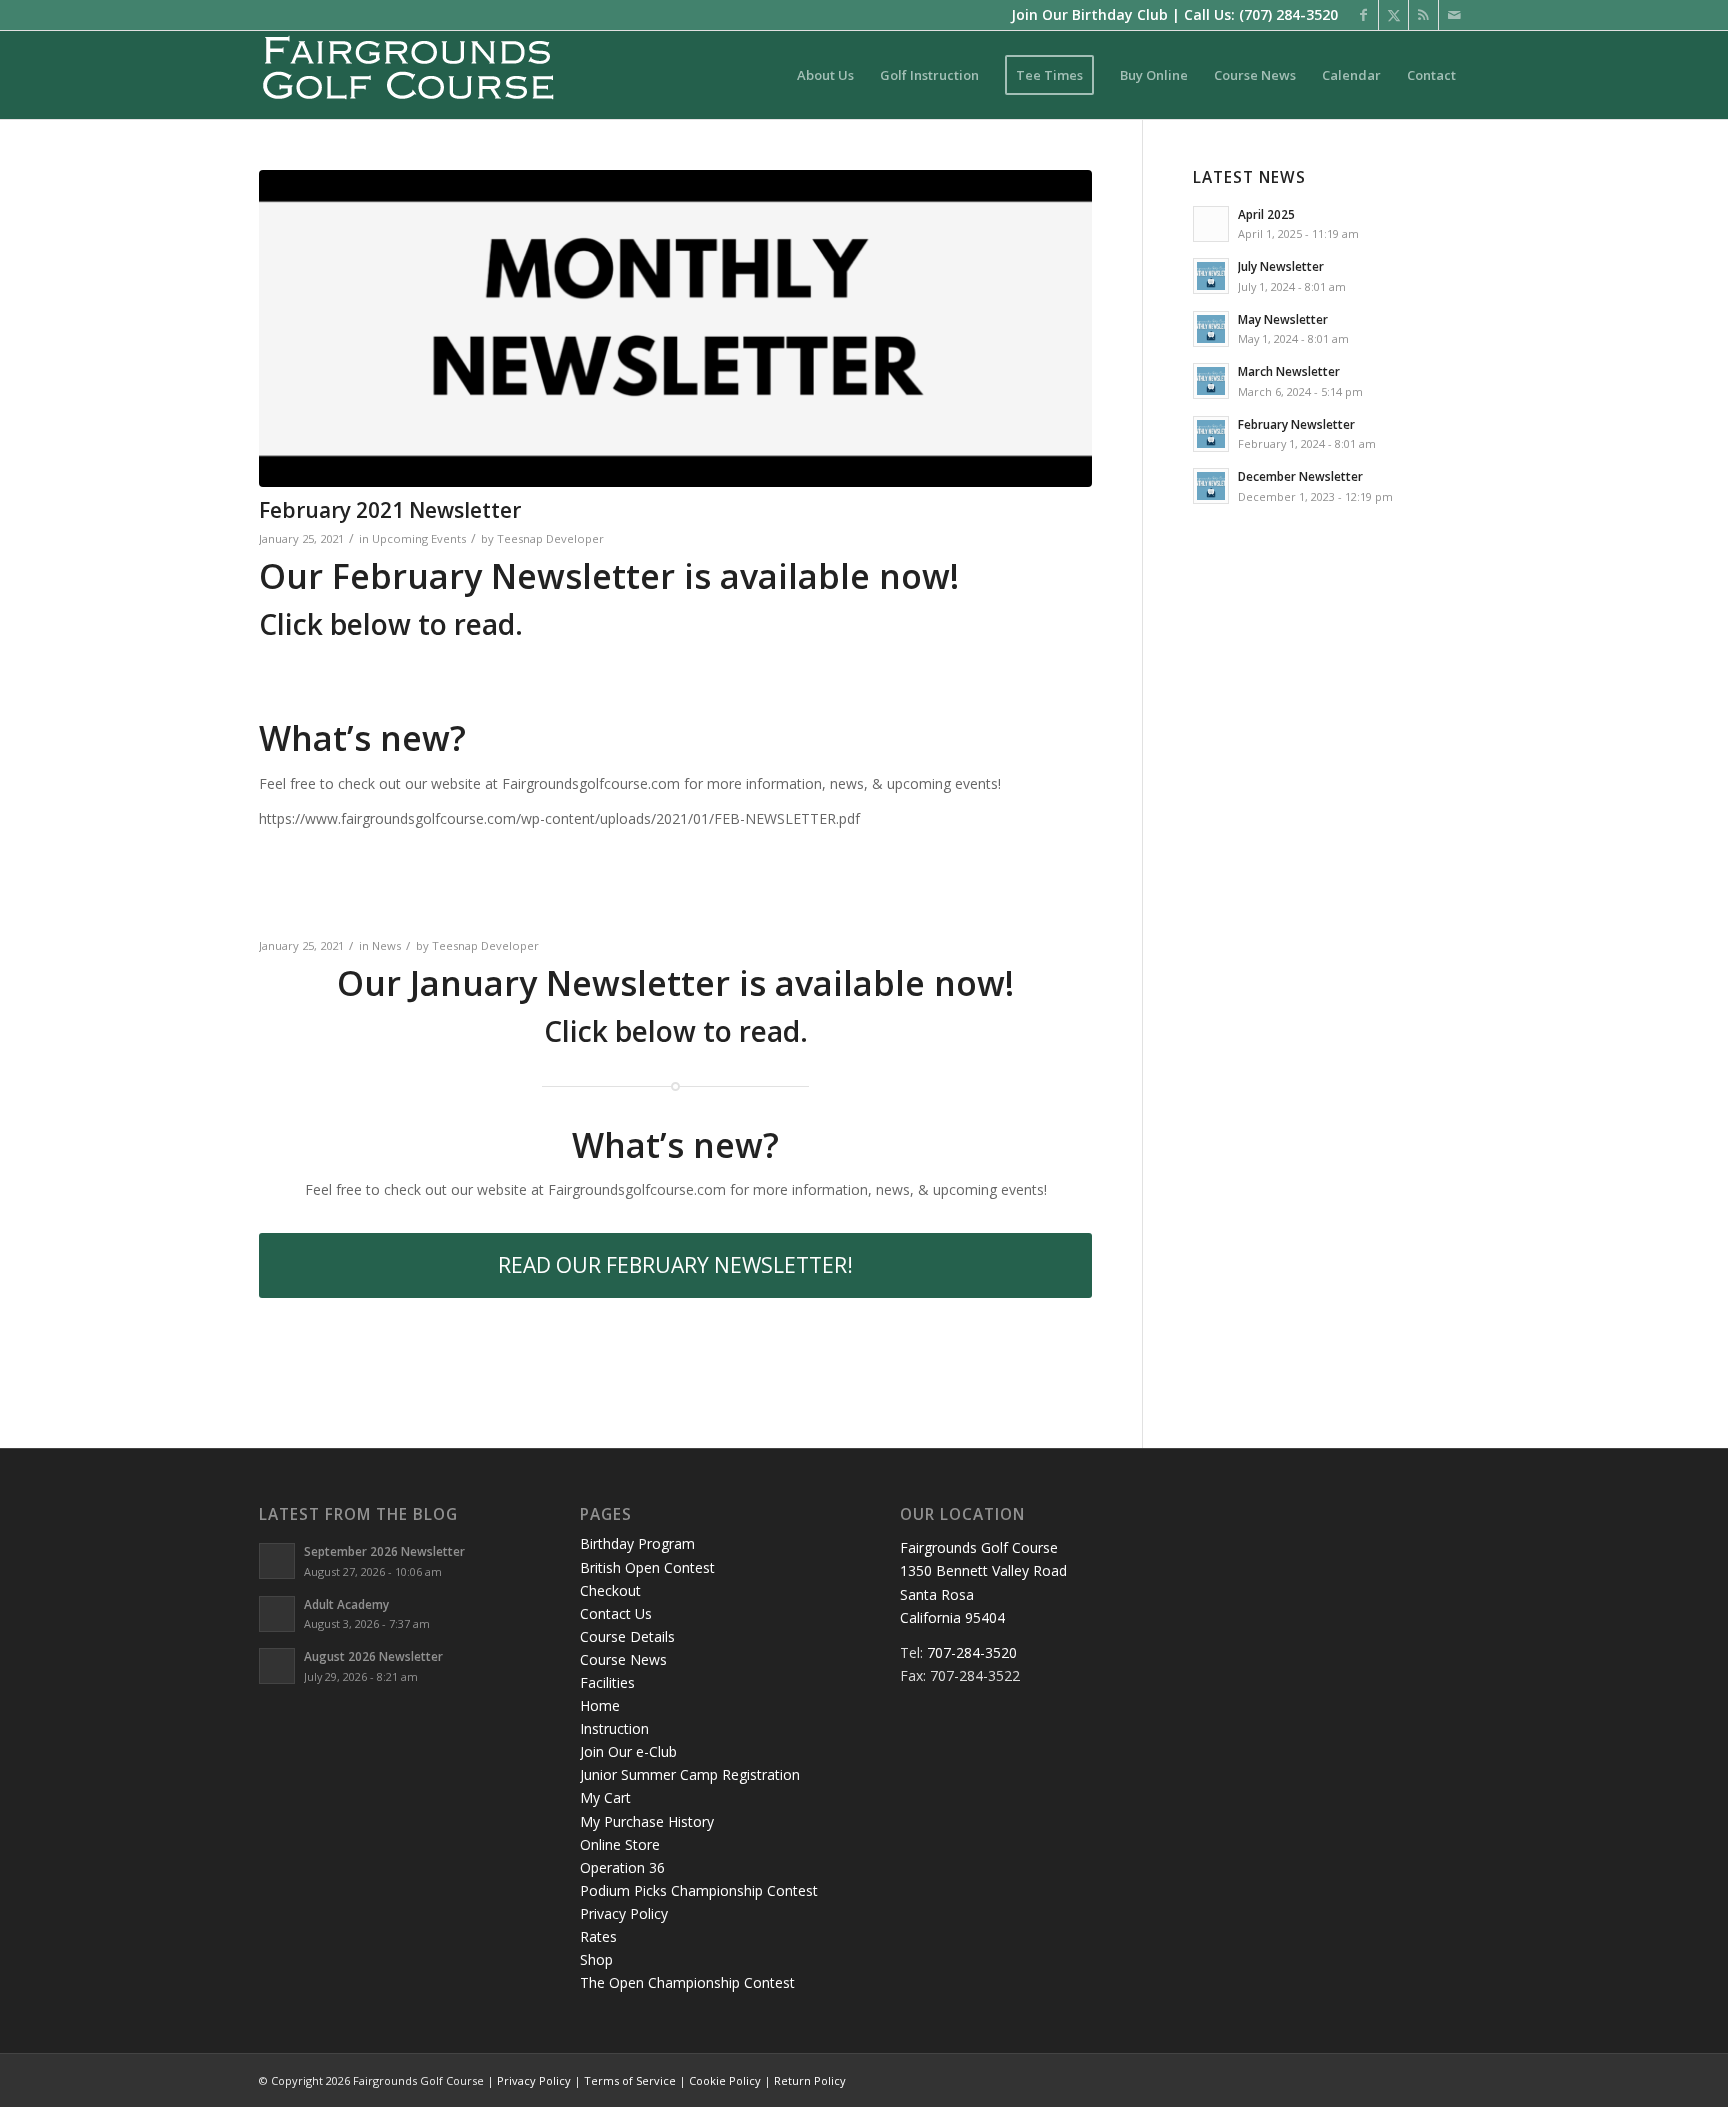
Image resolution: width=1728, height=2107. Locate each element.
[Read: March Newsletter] (1211, 381)
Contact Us (616, 1613)
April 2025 (1266, 214)
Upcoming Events (419, 538)
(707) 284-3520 (1288, 14)
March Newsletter (1289, 371)
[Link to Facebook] (1363, 15)
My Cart (605, 1797)
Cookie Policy (725, 2080)
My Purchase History (647, 1821)
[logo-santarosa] (409, 75)
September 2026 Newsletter (384, 1551)
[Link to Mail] (1454, 15)
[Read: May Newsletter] (1211, 329)
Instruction (614, 1728)
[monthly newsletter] (675, 328)
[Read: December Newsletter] (1211, 486)
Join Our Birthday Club (1089, 14)
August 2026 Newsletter (373, 1656)
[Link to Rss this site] (1423, 15)
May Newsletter (1283, 319)
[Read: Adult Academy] (277, 1614)
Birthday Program (637, 1543)
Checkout (610, 1590)
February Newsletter (1296, 424)
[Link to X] (1393, 15)
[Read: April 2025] (1211, 224)
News (386, 945)
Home (600, 1705)
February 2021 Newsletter (390, 510)
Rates (598, 1936)
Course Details (627, 1636)
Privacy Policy (624, 1913)
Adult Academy (346, 1604)
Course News (623, 1659)
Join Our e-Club (628, 1751)
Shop (596, 1959)
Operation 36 (622, 1867)
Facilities (607, 1682)
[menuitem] (825, 75)
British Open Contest (647, 1567)
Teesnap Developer (550, 538)
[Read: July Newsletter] (1211, 276)
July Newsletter (1281, 266)
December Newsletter (1300, 476)
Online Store (620, 1844)
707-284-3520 (972, 1652)
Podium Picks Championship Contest (699, 1890)
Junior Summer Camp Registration (690, 1774)
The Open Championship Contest (687, 1982)
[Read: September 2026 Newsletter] (277, 1561)
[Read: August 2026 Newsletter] (277, 1666)
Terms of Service (630, 2080)
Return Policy (810, 2080)
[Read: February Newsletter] (1211, 434)
